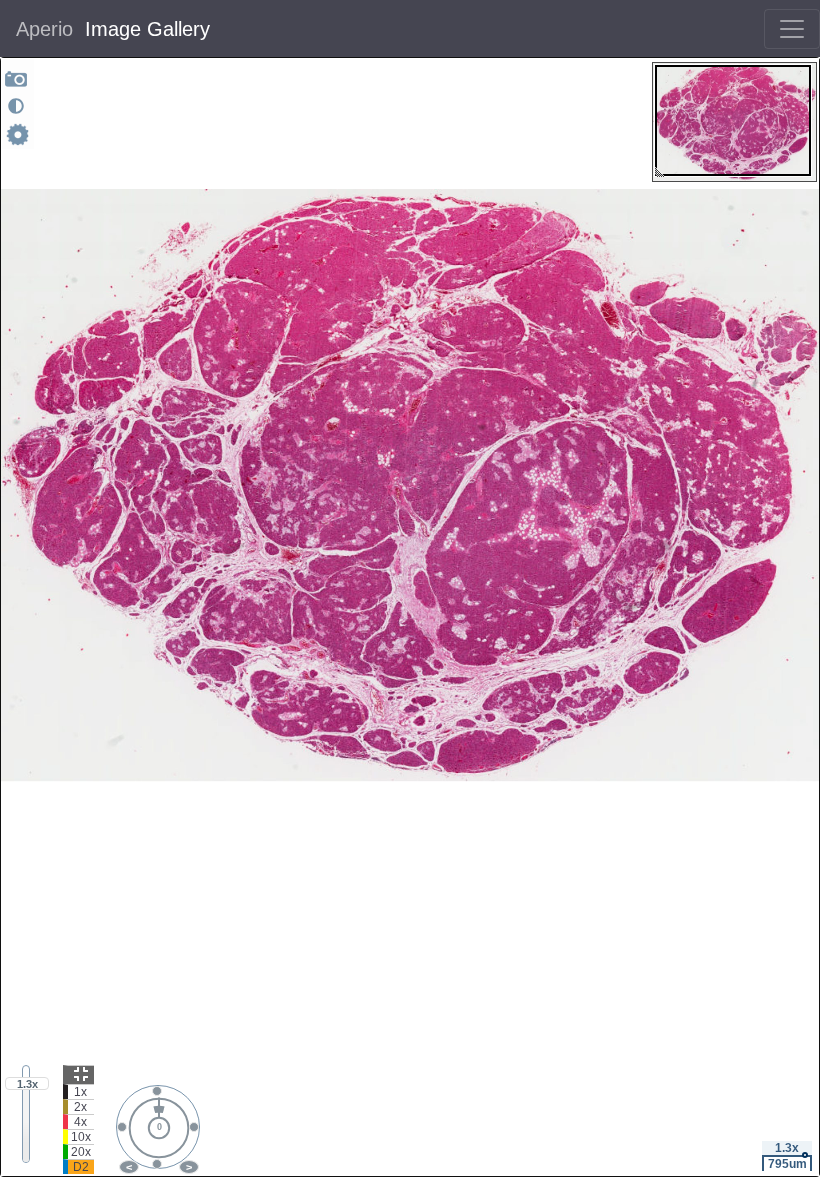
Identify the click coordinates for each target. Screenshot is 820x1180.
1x (80, 1092)
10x (81, 1137)
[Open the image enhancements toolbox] (16, 106)
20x (81, 1152)
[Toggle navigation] (792, 29)
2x (80, 1107)
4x (80, 1122)
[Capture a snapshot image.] (16, 78)
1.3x (27, 1084)
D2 (81, 1167)
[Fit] (78, 1074)
